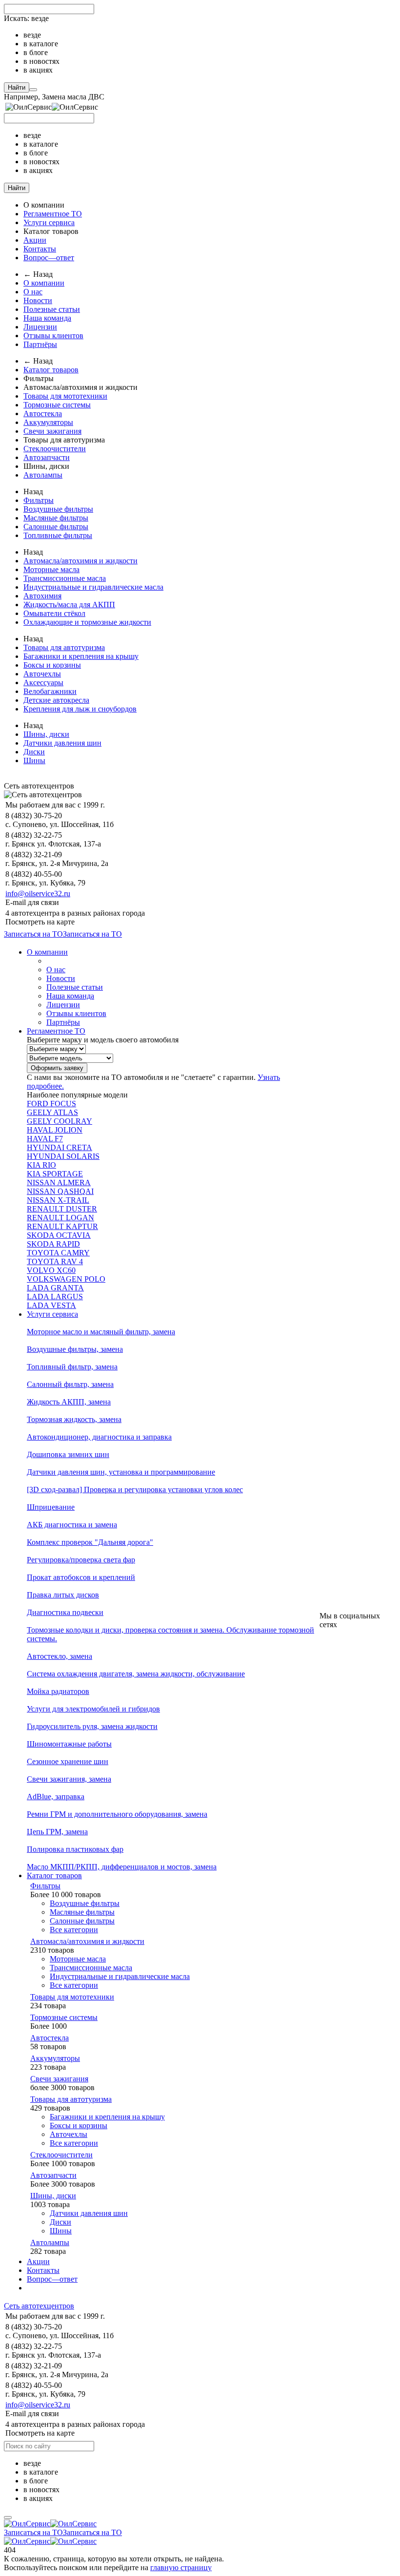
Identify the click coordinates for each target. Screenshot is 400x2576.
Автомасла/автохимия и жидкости (80, 561)
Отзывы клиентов (53, 336)
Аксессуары (43, 682)
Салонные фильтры (56, 527)
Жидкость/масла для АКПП (69, 605)
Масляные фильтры (56, 518)
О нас (33, 292)
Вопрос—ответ (49, 258)
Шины (34, 760)
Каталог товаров (51, 370)
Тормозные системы (57, 405)
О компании (44, 283)
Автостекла (43, 413)
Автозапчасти (47, 457)
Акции (35, 240)
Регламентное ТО (53, 214)
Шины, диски (46, 734)
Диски (34, 752)
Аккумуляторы (48, 422)
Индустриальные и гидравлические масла (93, 587)
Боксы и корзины (52, 665)
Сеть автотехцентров (39, 2306)
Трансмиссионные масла (65, 578)
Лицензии (40, 327)
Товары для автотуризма (64, 647)
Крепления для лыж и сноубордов (80, 709)
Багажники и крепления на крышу (81, 656)
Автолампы (43, 475)
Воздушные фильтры (58, 509)
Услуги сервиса (49, 222)
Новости (38, 300)
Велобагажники (50, 691)
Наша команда (47, 318)
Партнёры (40, 344)
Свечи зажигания (52, 431)
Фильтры (39, 500)
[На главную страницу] (50, 2524)
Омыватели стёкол (54, 613)
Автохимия (42, 596)
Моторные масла (51, 569)
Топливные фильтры (58, 535)
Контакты (40, 249)
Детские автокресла (56, 700)
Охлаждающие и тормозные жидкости (87, 622)
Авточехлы (42, 674)
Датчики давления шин (62, 743)
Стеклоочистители (55, 449)
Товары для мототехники (65, 396)
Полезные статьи (52, 309)
